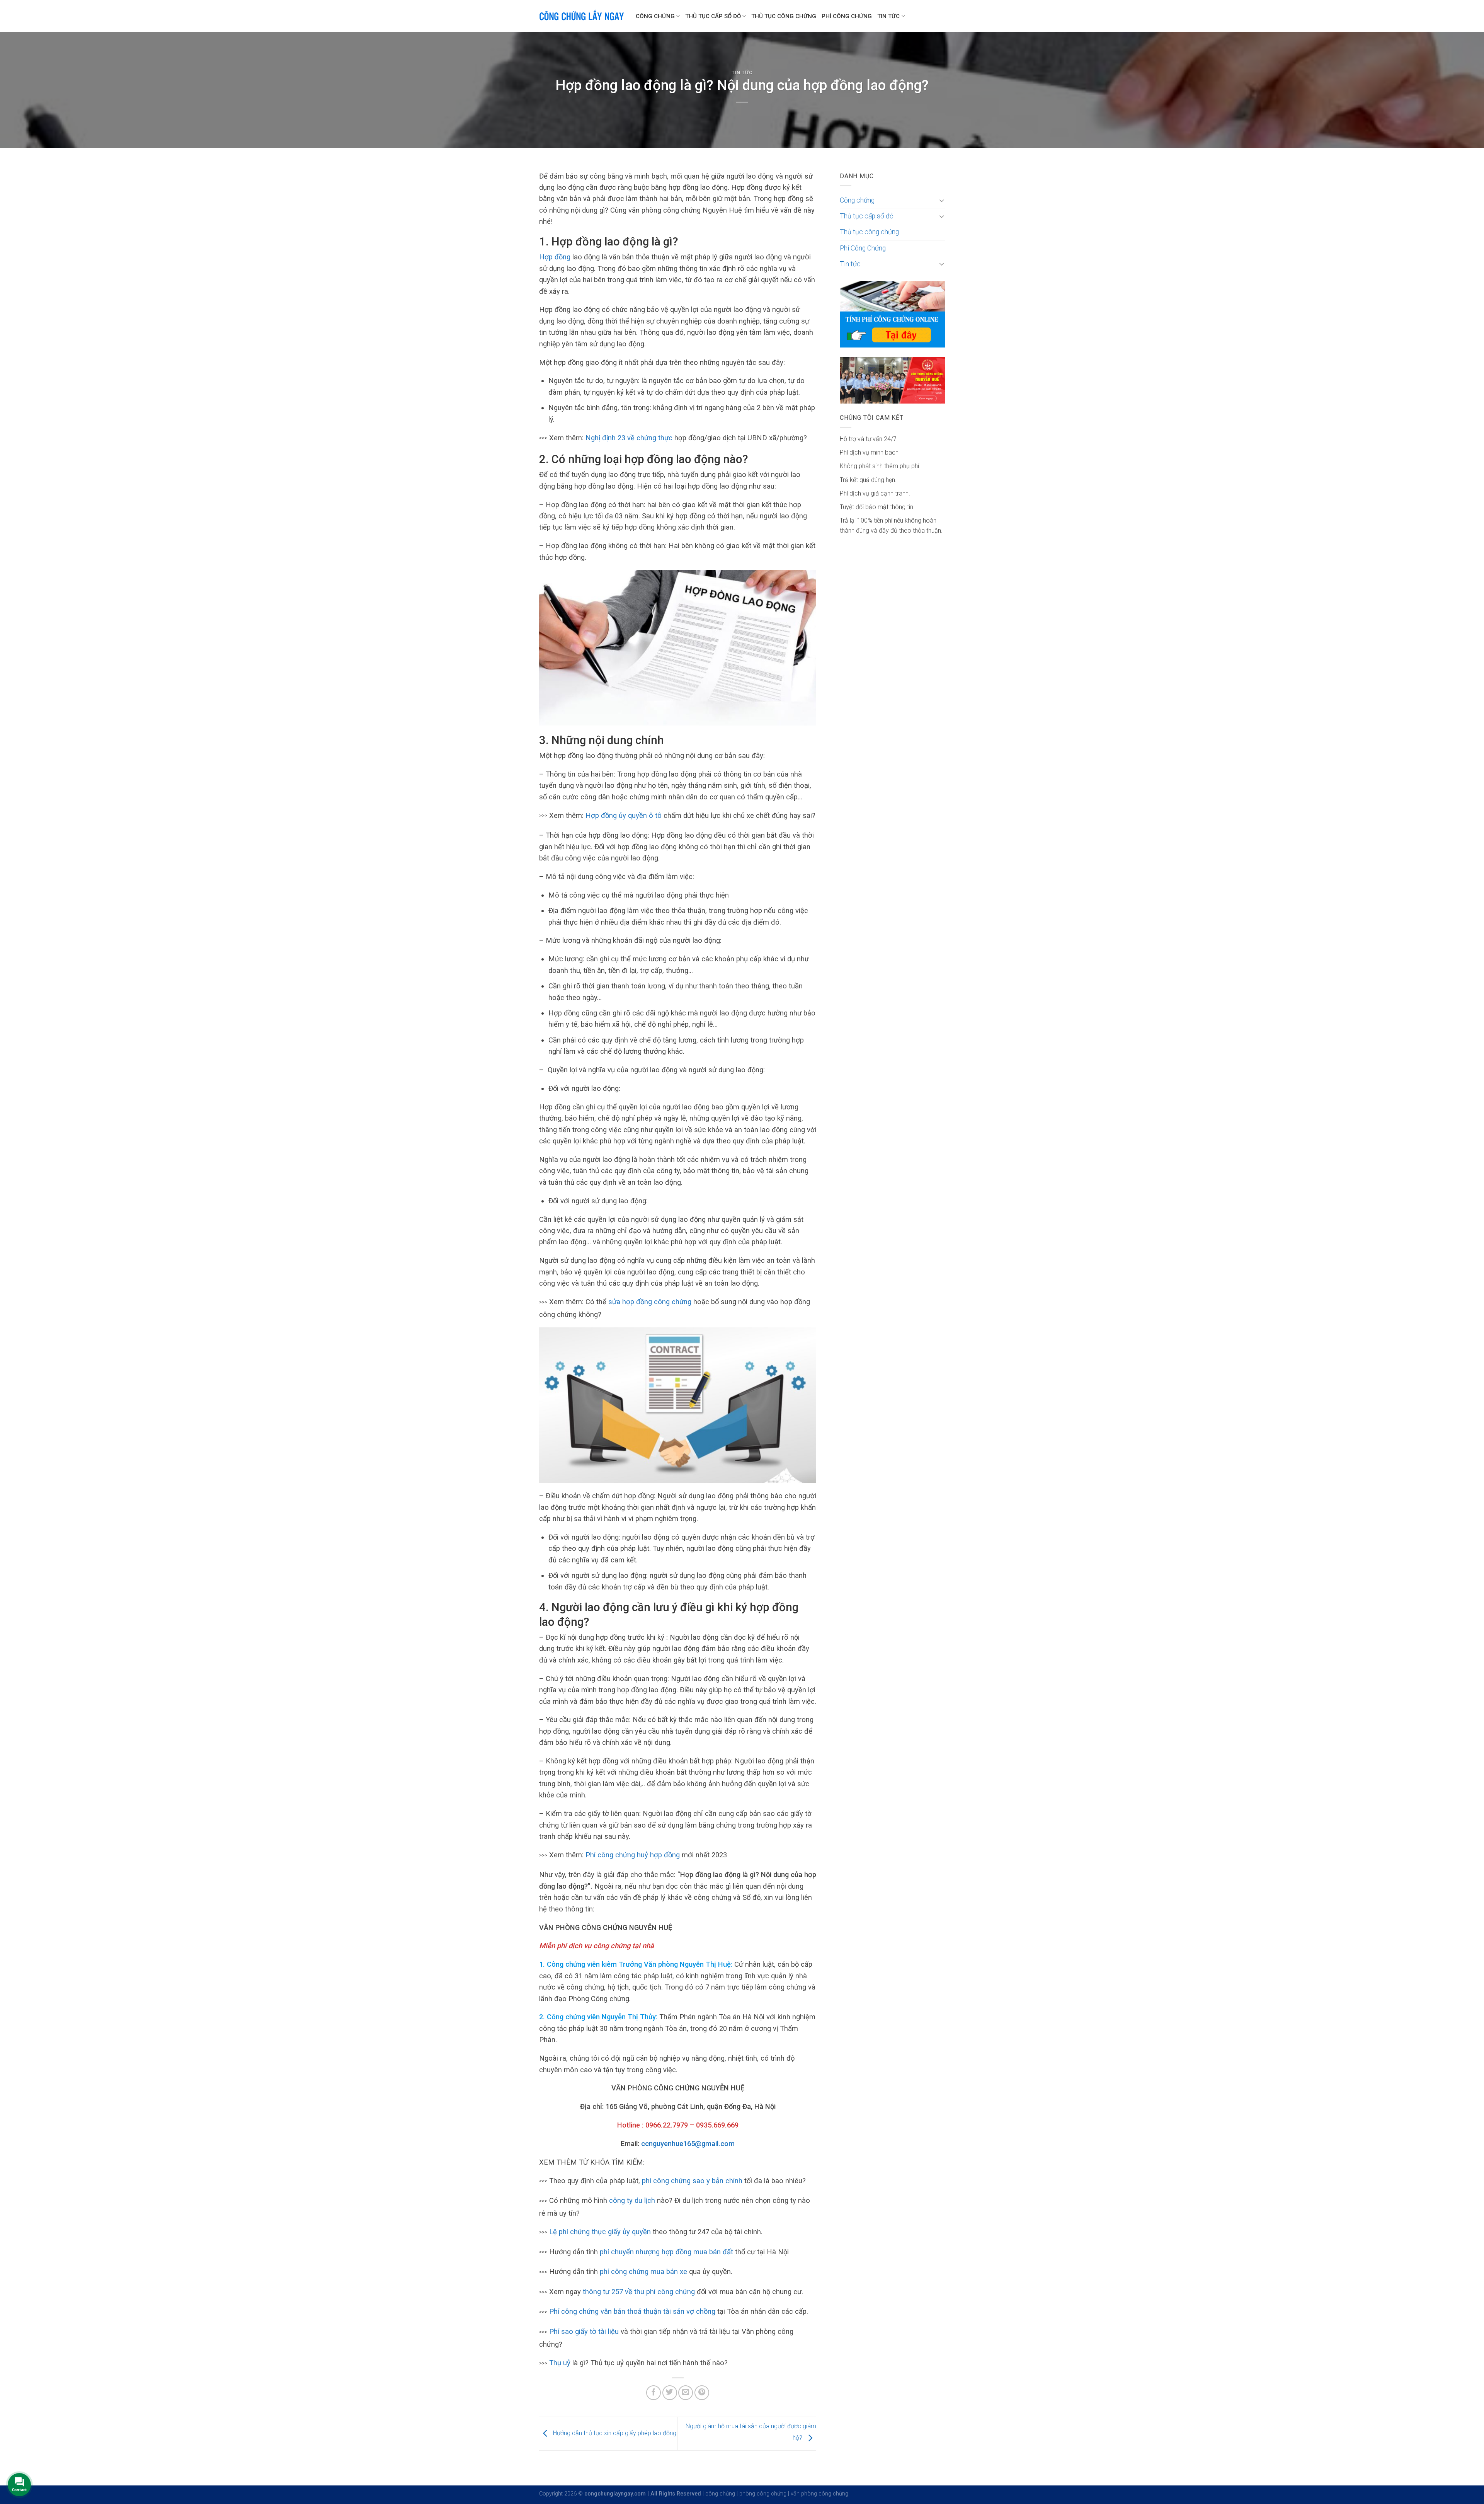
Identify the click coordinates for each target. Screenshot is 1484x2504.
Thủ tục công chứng (784, 16)
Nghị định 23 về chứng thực (629, 438)
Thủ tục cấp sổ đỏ (713, 16)
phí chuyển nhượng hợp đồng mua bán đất (666, 2252)
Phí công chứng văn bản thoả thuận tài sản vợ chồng (632, 2311)
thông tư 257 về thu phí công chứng (639, 2292)
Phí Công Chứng (847, 16)
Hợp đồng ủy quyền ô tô (624, 815)
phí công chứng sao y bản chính (692, 2181)
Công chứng (655, 16)
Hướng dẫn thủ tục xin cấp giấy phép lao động (614, 2433)
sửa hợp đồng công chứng (650, 1302)
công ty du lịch (632, 2200)
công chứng (720, 2494)
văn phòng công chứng (819, 2494)
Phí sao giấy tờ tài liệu (584, 2331)
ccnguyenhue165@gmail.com (688, 2144)
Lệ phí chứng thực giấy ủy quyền (600, 2232)
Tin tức (888, 16)
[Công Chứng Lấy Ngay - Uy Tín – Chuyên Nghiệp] (582, 16)
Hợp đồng (555, 257)
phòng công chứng (763, 2494)
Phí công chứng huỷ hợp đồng (633, 1855)
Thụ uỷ (560, 2363)
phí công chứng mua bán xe (643, 2271)
